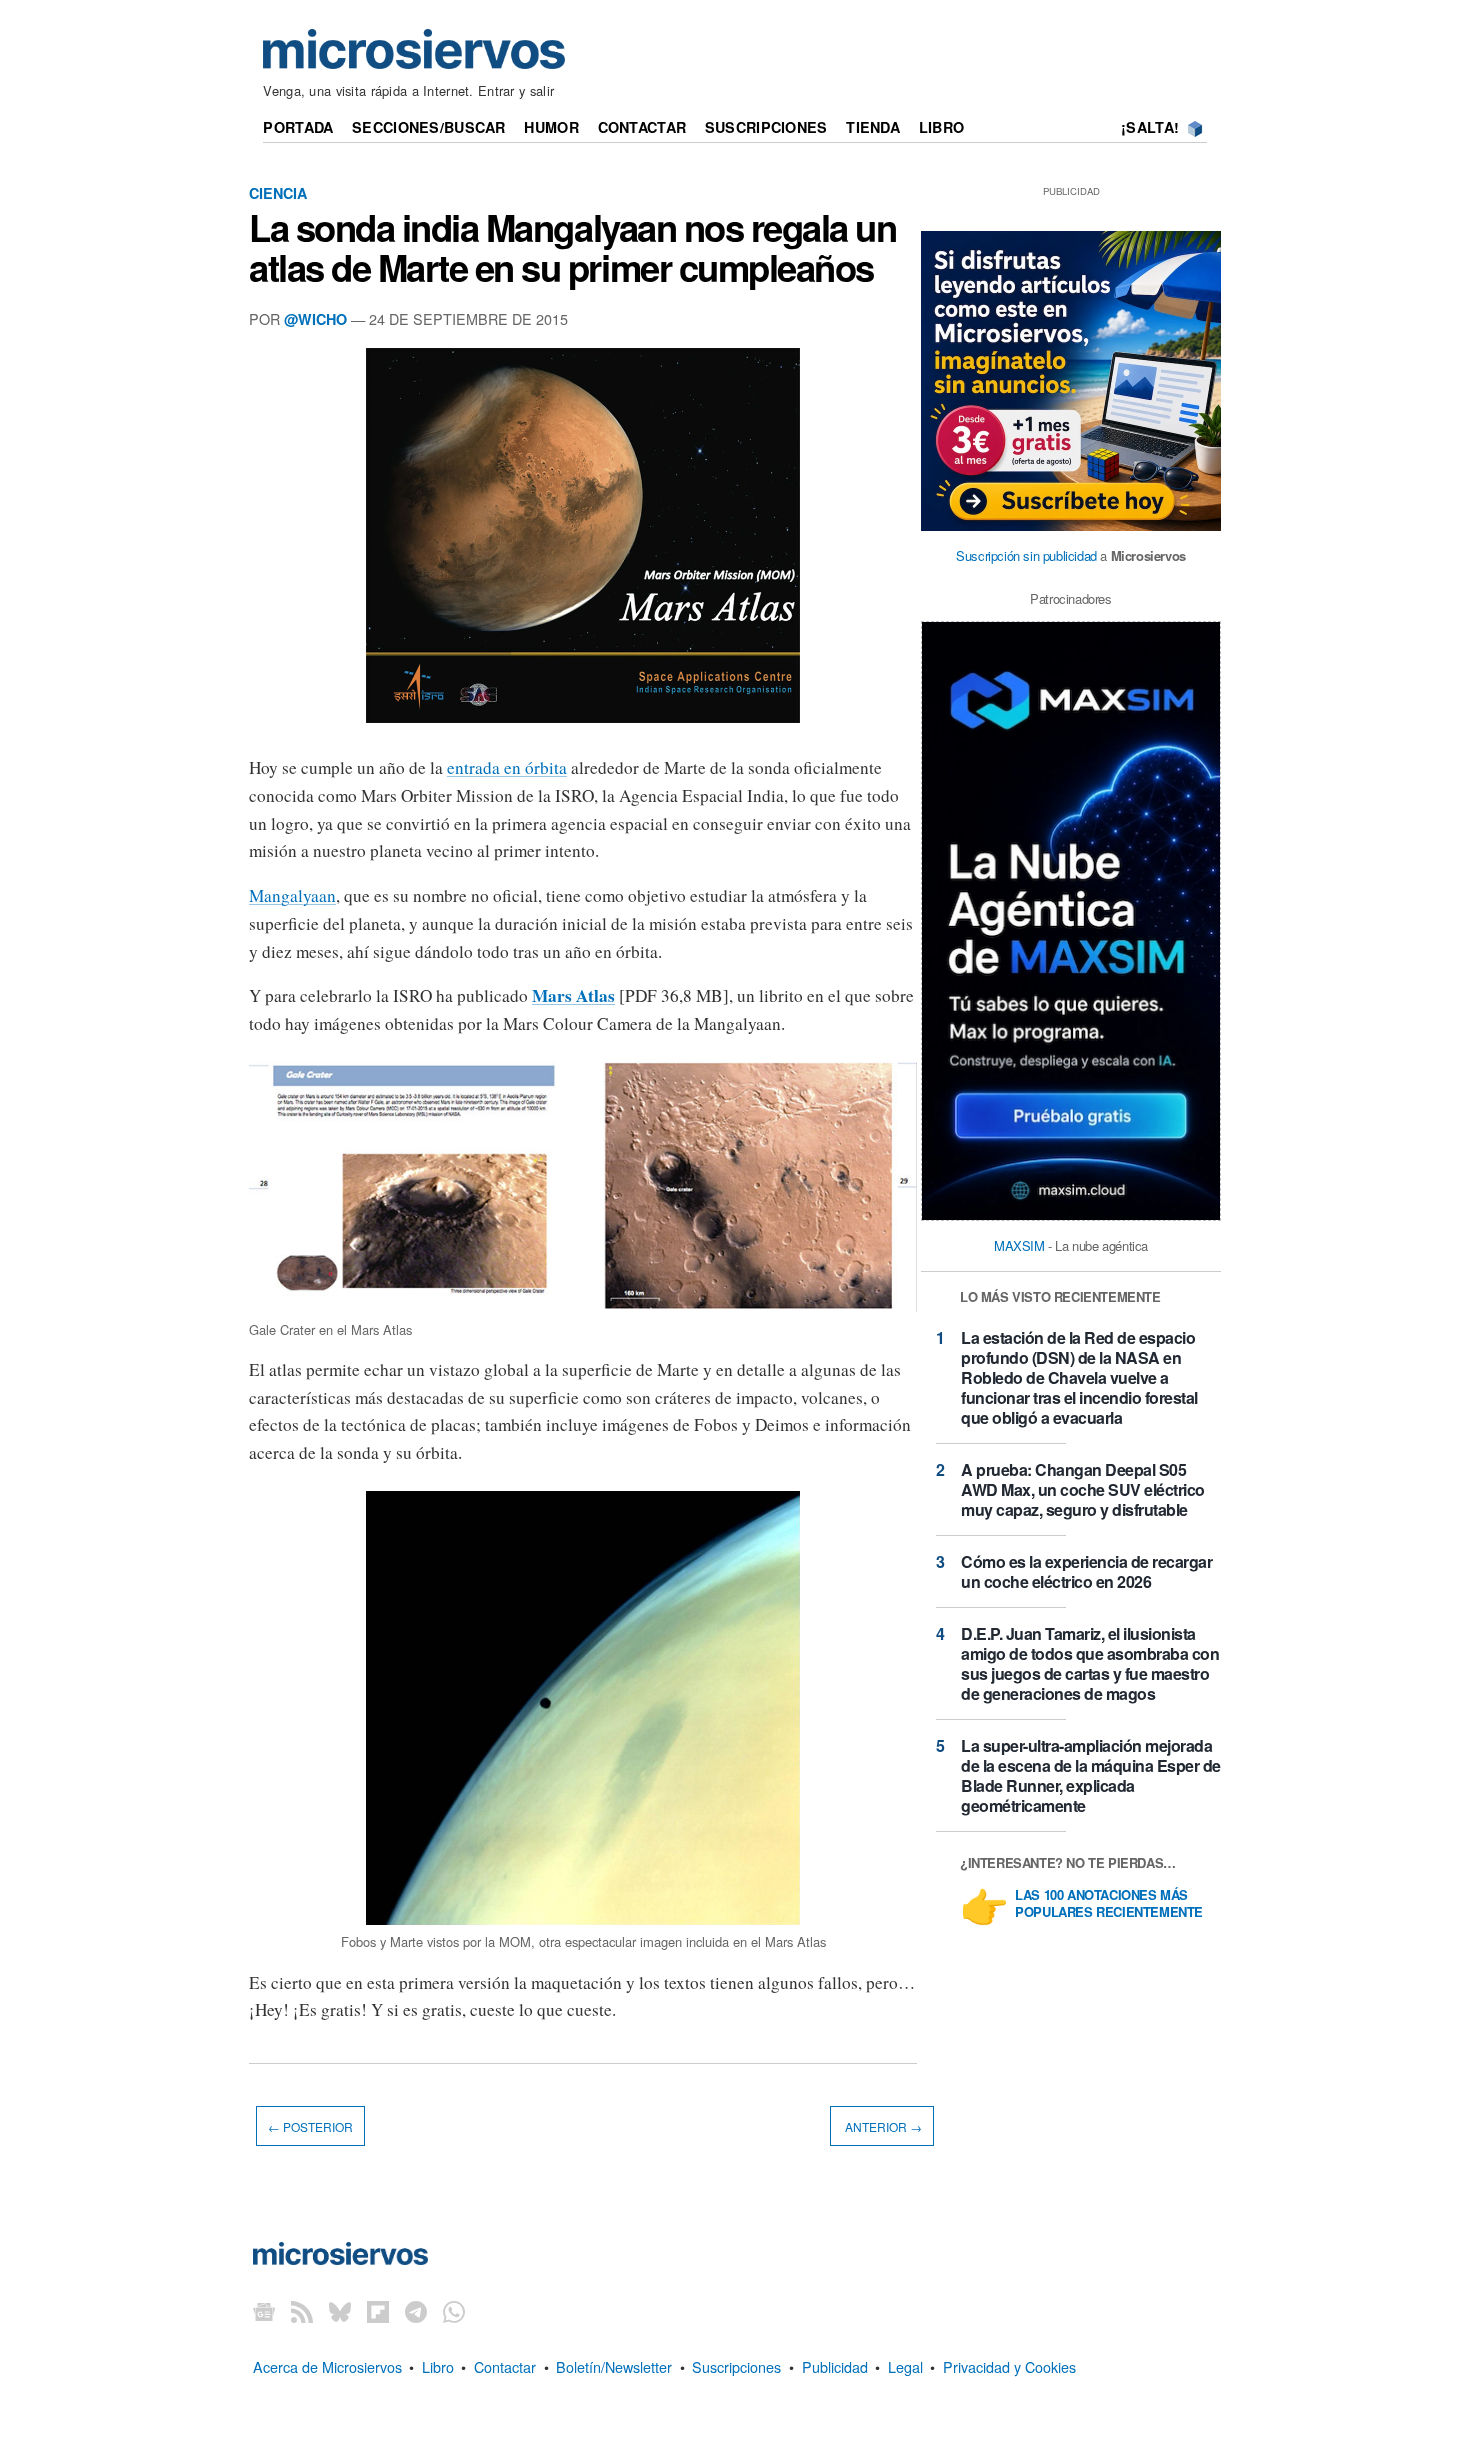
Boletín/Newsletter (614, 2366)
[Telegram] (416, 2311)
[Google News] (264, 2311)
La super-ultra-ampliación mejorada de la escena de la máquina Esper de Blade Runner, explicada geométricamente (1091, 1775)
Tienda (873, 127)
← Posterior (310, 2126)
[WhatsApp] (454, 2311)
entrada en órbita (507, 767)
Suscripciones (766, 127)
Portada (298, 127)
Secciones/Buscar (429, 127)
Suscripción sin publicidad (1026, 555)
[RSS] (302, 2311)
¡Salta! (1150, 127)
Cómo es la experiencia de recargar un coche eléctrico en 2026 (1086, 1571)
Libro (941, 127)
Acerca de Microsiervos (327, 2366)
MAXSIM (1019, 1245)
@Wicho (315, 319)
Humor (551, 127)
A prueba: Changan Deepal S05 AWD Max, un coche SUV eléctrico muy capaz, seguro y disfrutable (1083, 1489)
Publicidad (835, 2366)
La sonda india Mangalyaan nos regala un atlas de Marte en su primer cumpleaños (573, 247)
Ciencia (278, 193)
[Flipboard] (378, 2311)
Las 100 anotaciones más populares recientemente (1109, 1904)
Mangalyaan (292, 895)
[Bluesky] (340, 2311)
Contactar (642, 127)
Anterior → (882, 2126)
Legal (905, 2366)
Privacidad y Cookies (1009, 2366)
